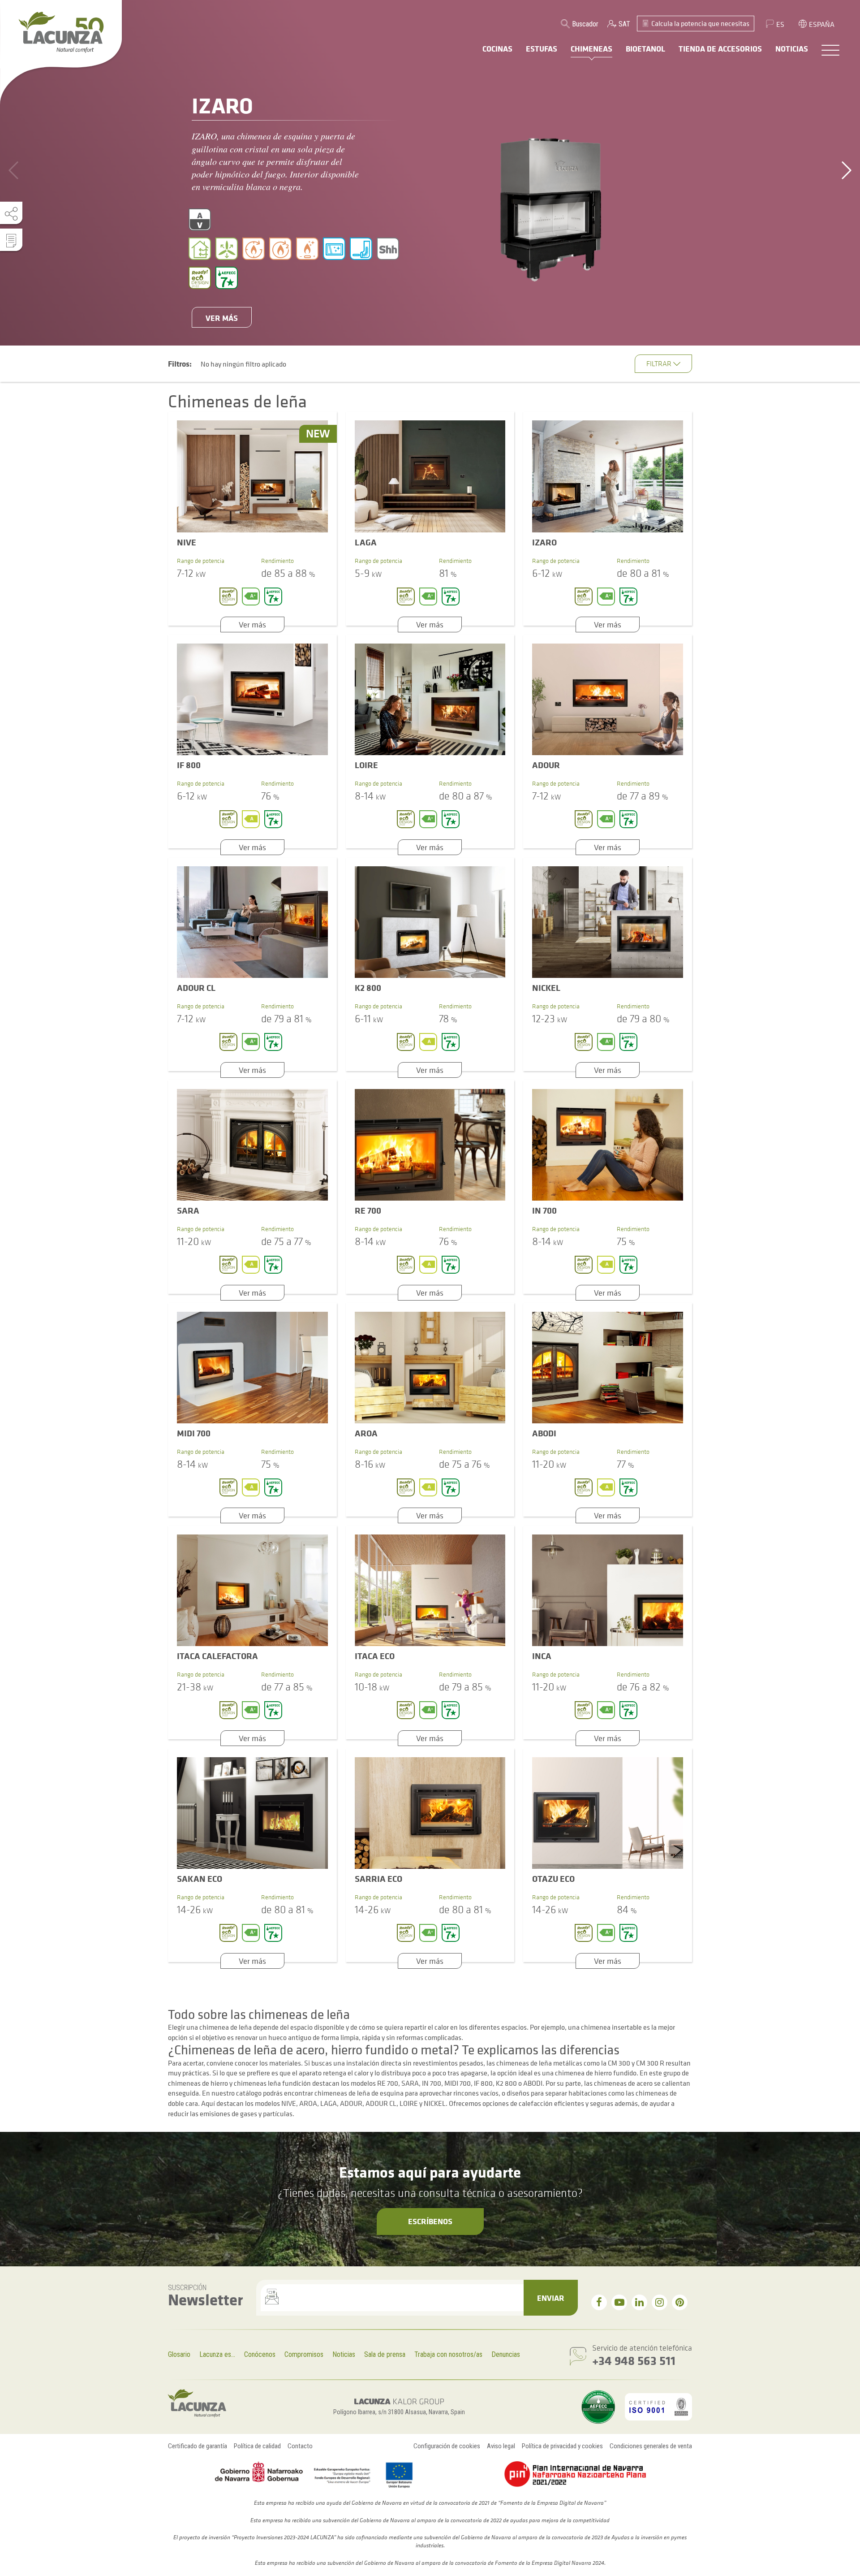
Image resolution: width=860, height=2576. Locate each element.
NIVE (187, 542)
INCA (542, 1656)
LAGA (366, 542)
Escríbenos (430, 2221)
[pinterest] (680, 2302)
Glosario (179, 2354)
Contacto (300, 2446)
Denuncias (506, 2354)
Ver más (222, 318)
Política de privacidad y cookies (562, 2446)
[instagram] (660, 2302)
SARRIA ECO (378, 1878)
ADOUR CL (196, 988)
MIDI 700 (194, 1433)
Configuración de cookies (447, 2446)
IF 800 (189, 765)
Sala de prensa (385, 2354)
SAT (624, 24)
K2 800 (368, 988)
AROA (366, 1433)
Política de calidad (257, 2446)
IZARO (544, 542)
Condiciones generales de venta (651, 2446)
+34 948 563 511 (634, 2360)
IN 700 (544, 1210)
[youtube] (619, 2302)
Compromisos (304, 2354)
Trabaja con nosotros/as (448, 2354)
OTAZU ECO (553, 1878)
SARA (188, 1210)
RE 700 (368, 1210)
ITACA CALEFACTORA (217, 1656)
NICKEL (546, 988)
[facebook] (599, 2302)
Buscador (585, 24)
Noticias (344, 2354)
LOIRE (366, 765)
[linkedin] (639, 2302)
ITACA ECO (375, 1656)
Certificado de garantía (198, 2446)
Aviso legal (501, 2446)
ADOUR (546, 765)
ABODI (544, 1433)
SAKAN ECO (200, 1878)
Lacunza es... (217, 2354)
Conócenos (260, 2354)
